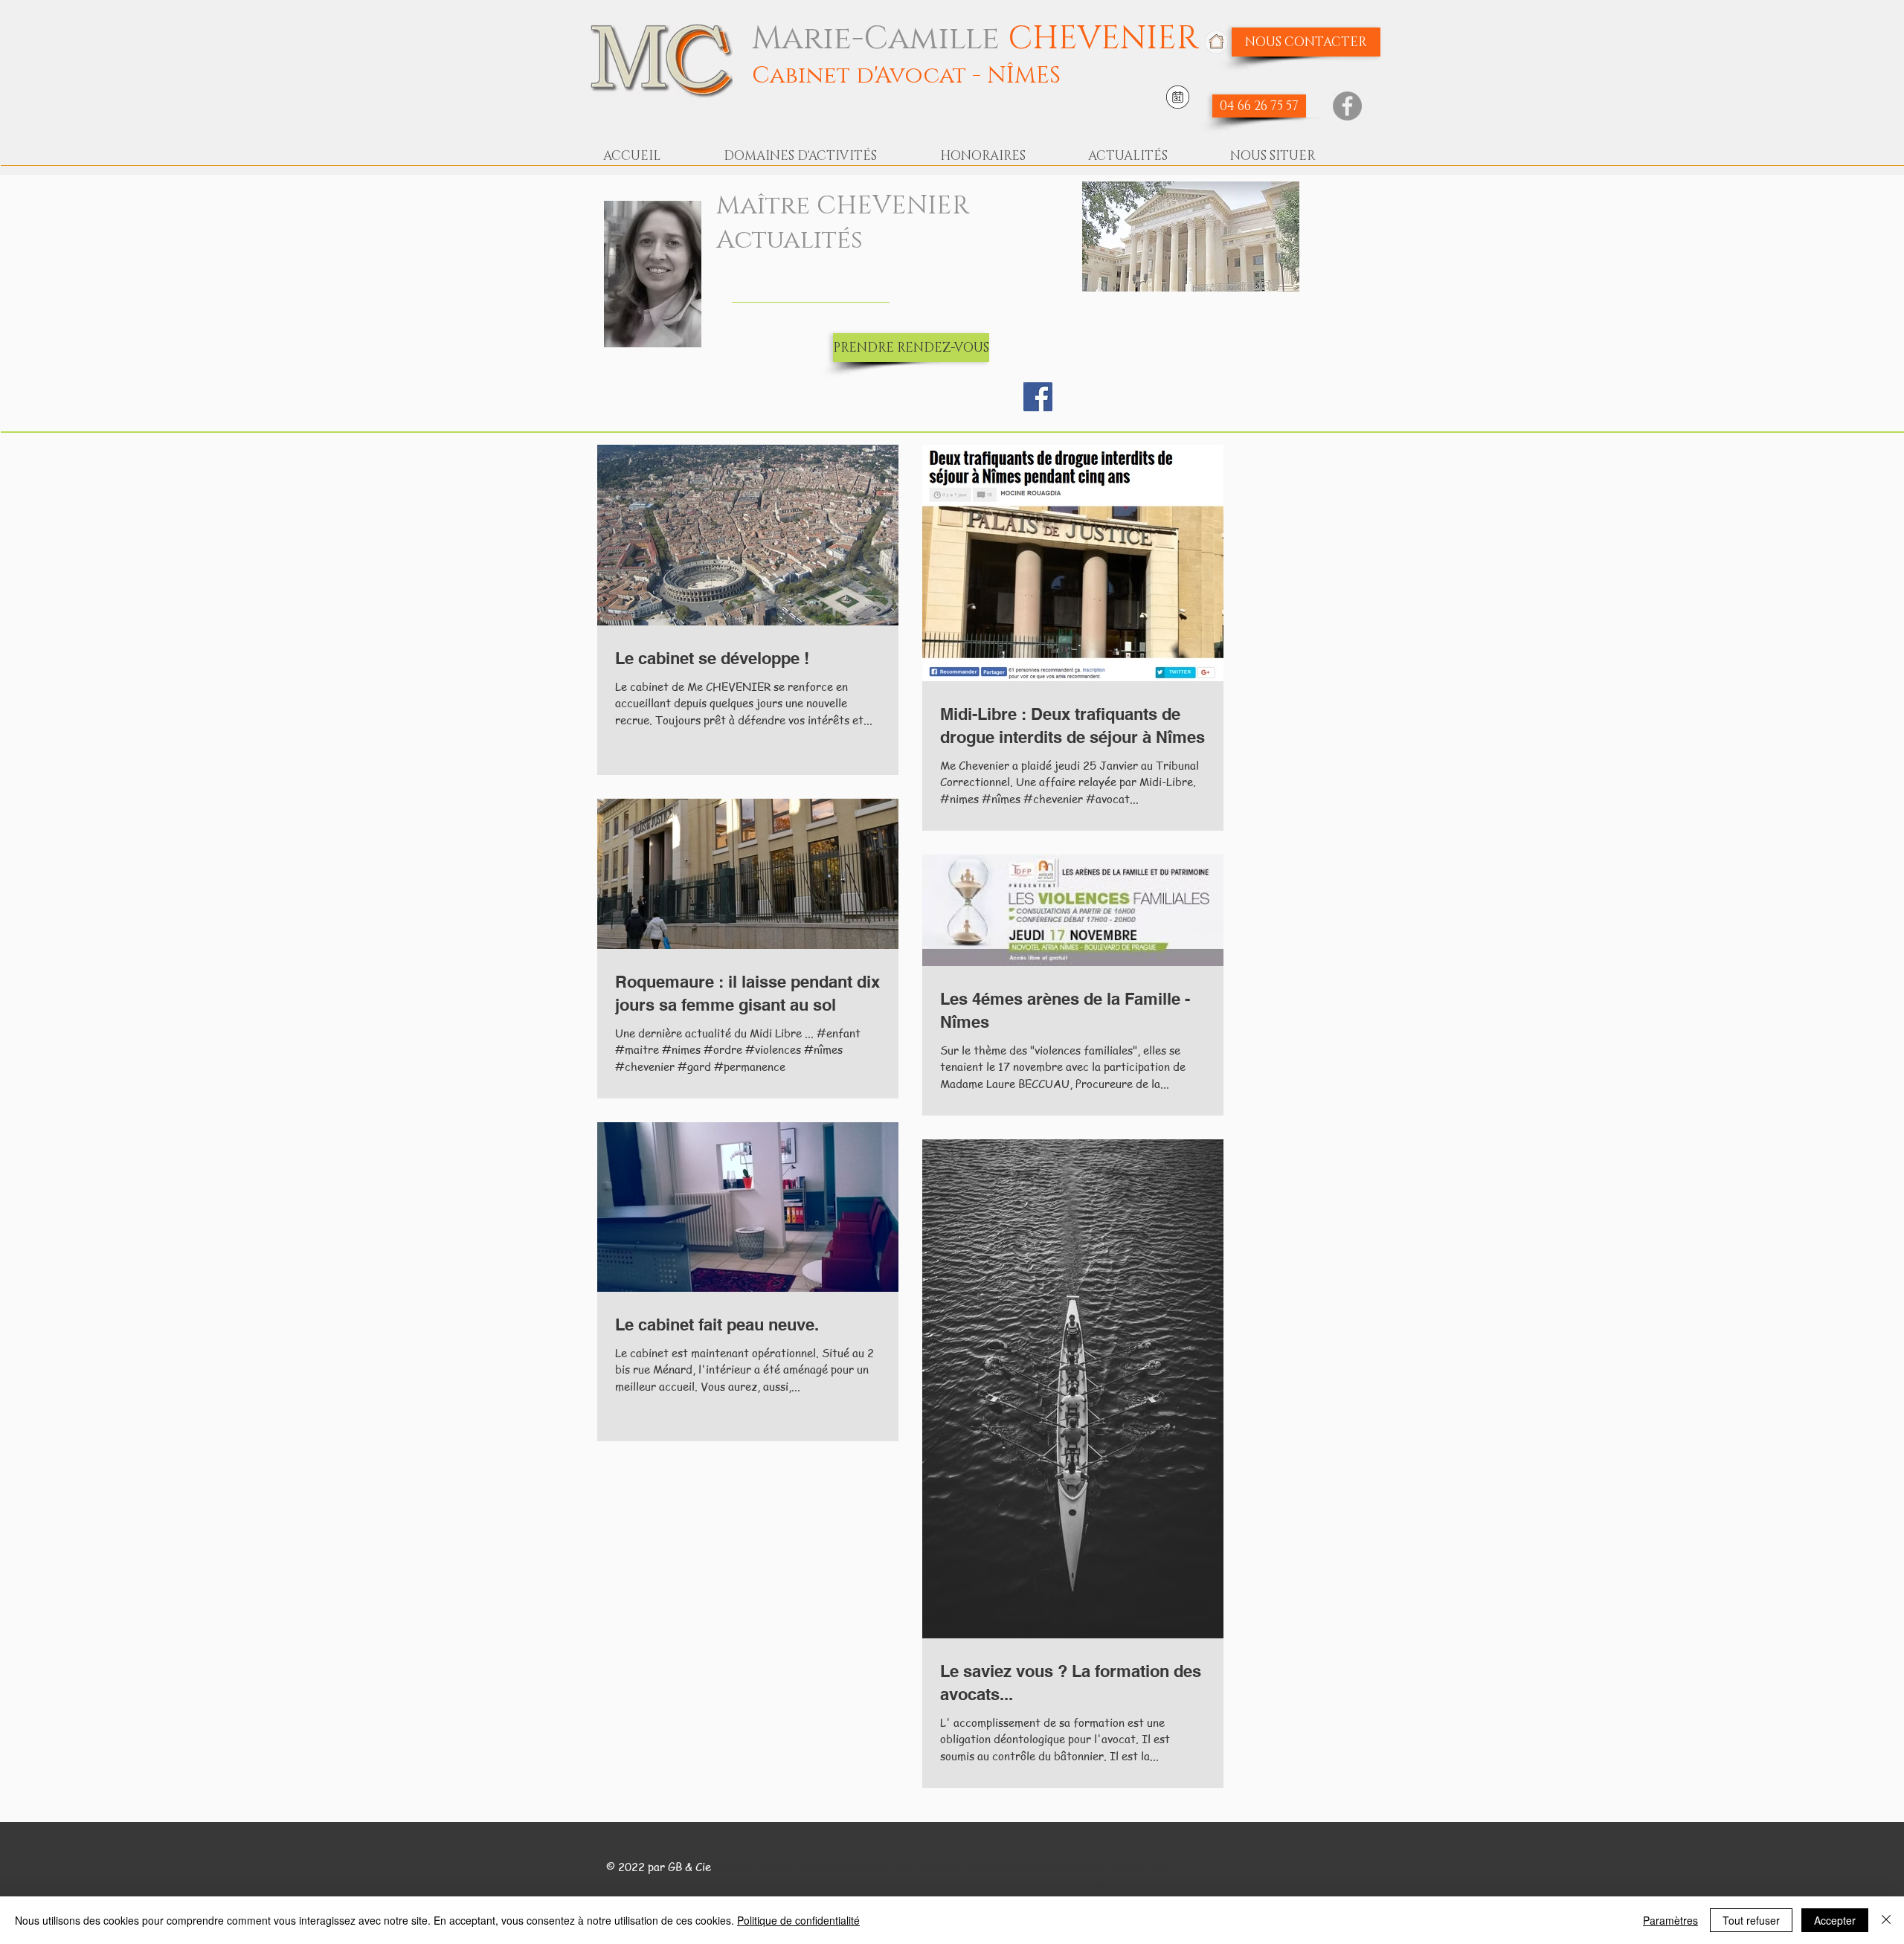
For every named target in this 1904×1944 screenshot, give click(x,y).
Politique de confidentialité (798, 1920)
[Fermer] (1886, 1920)
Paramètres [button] (1670, 1920)
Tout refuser (1751, 1920)
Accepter (1835, 1920)
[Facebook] (1347, 106)
